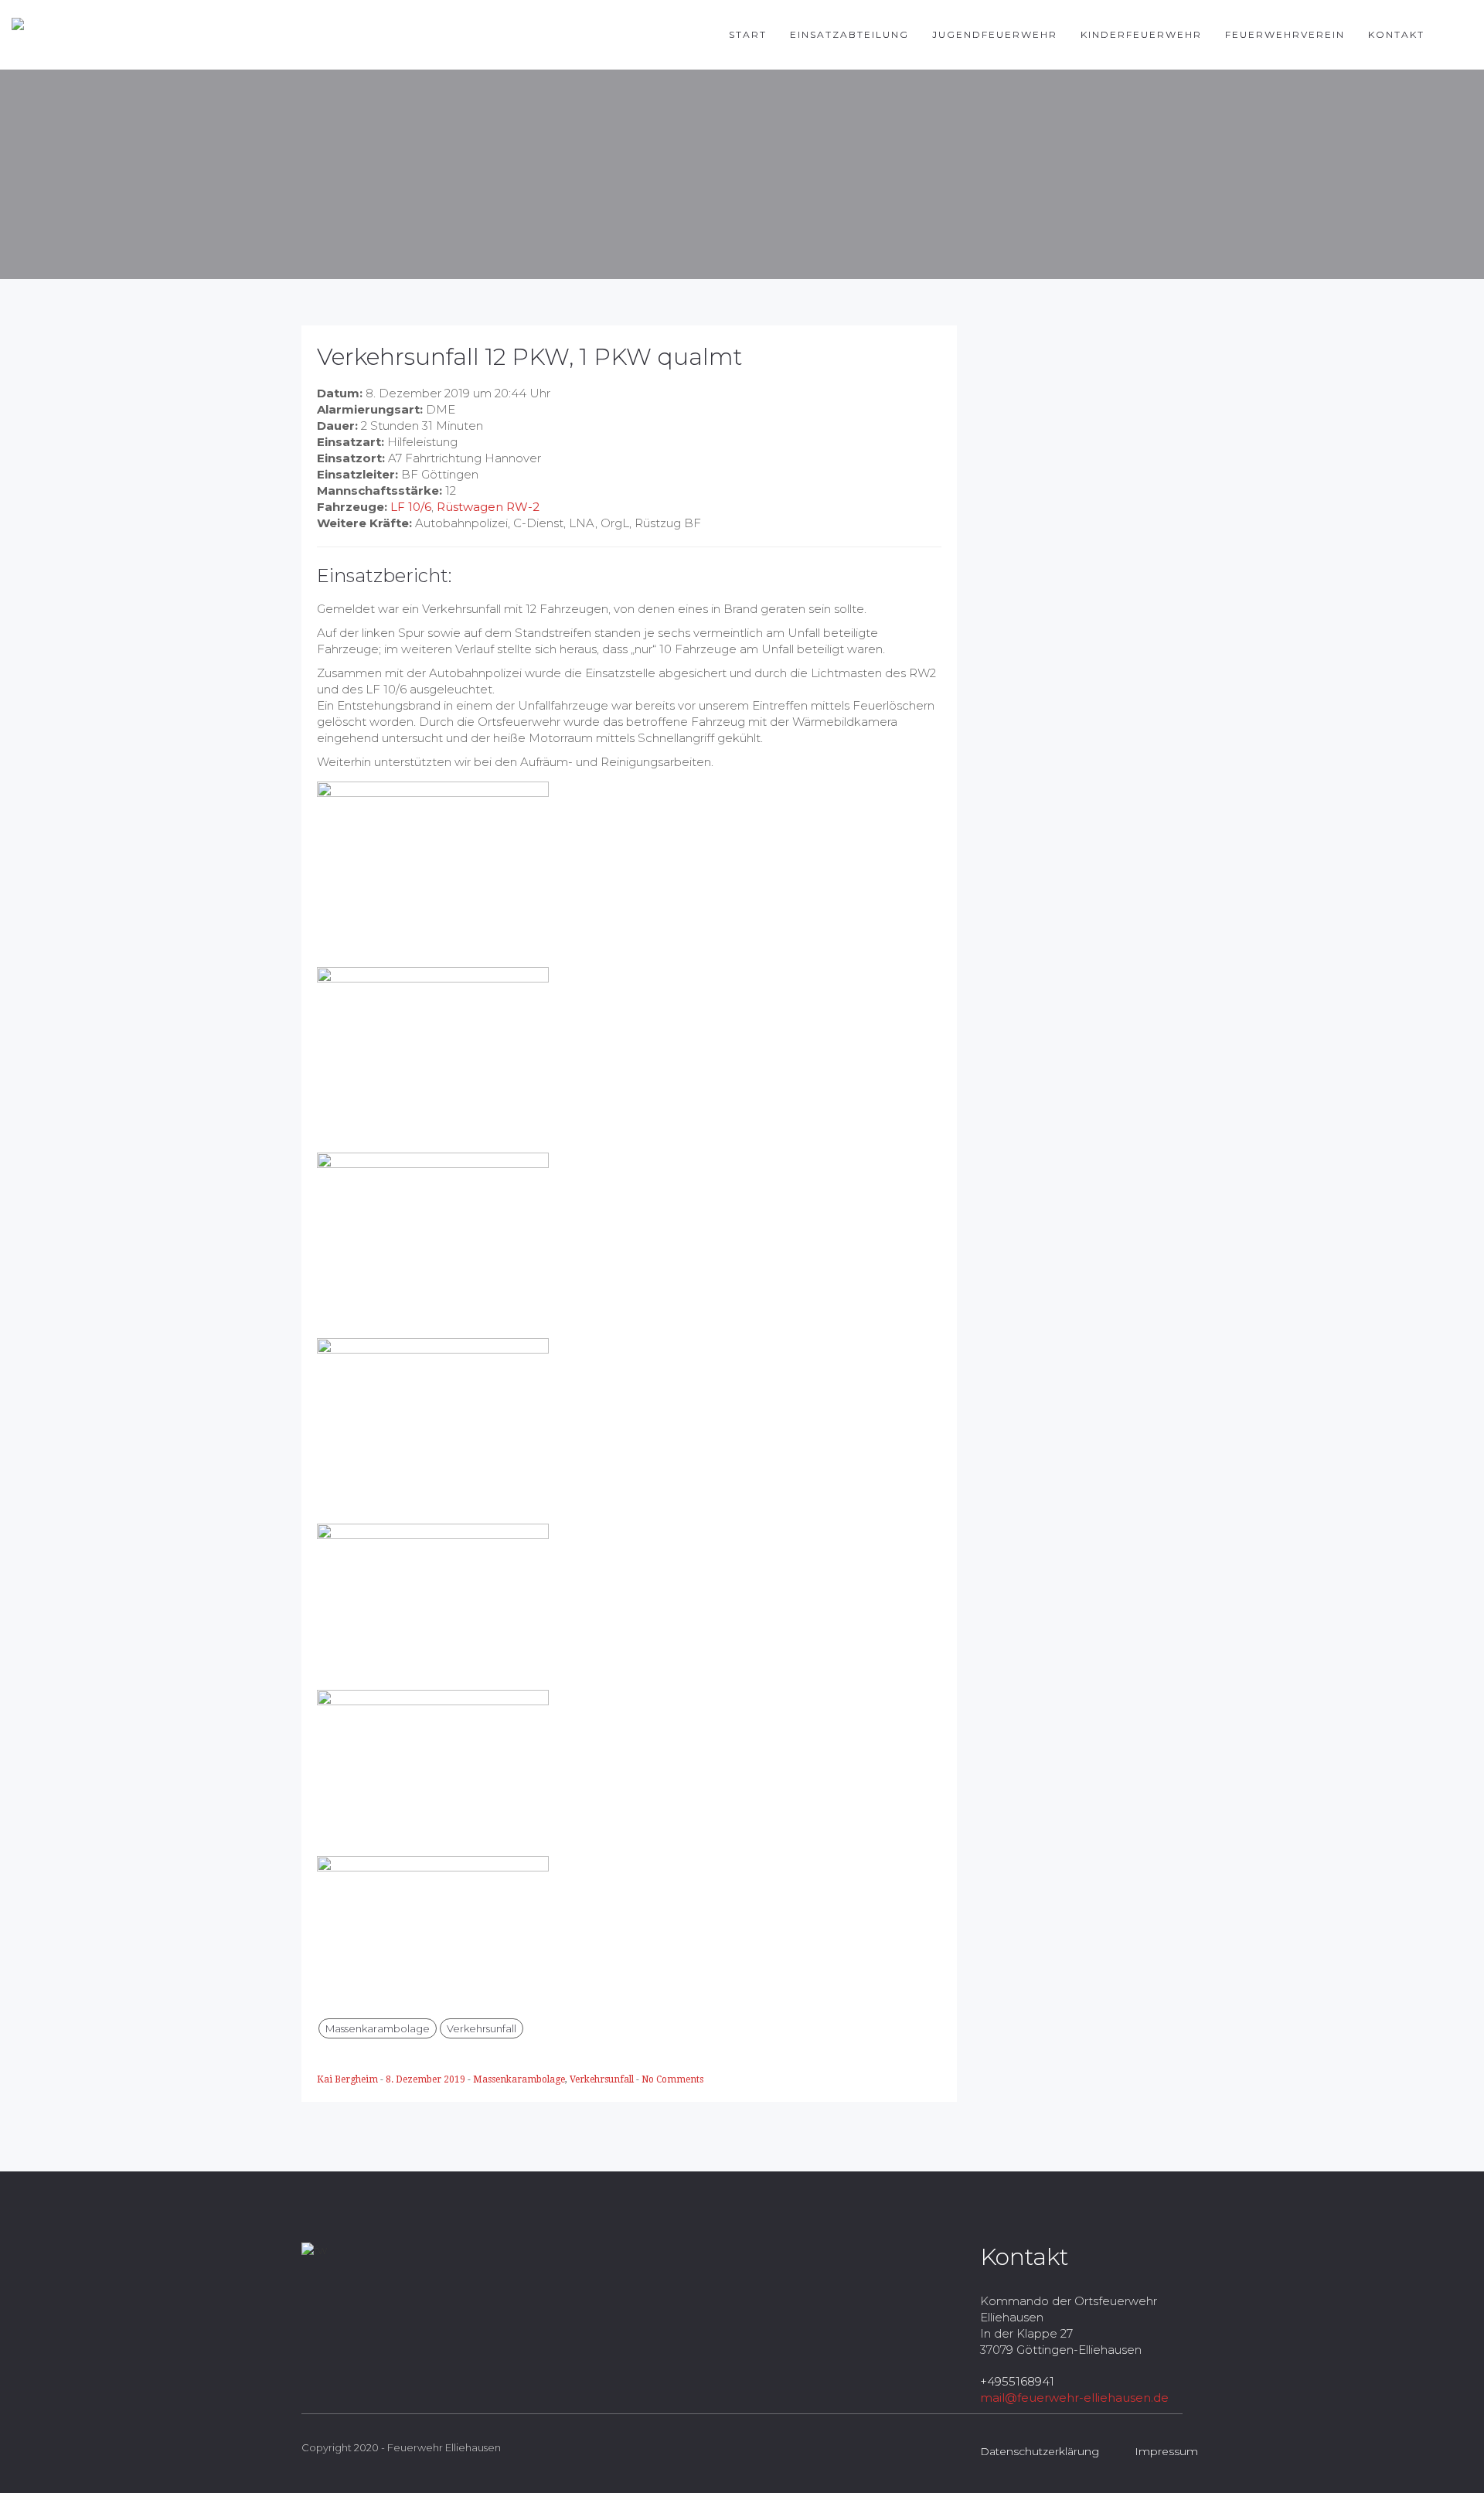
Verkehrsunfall (482, 2028)
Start (748, 34)
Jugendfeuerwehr (995, 34)
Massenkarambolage (378, 2028)
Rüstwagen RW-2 (488, 507)
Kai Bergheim (349, 2079)
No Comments (672, 2079)
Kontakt (1396, 34)
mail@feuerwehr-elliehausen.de (1074, 2398)
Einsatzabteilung (849, 34)
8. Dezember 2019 (427, 2079)
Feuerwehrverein (1285, 34)
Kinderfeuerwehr (1141, 34)
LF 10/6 (411, 507)
